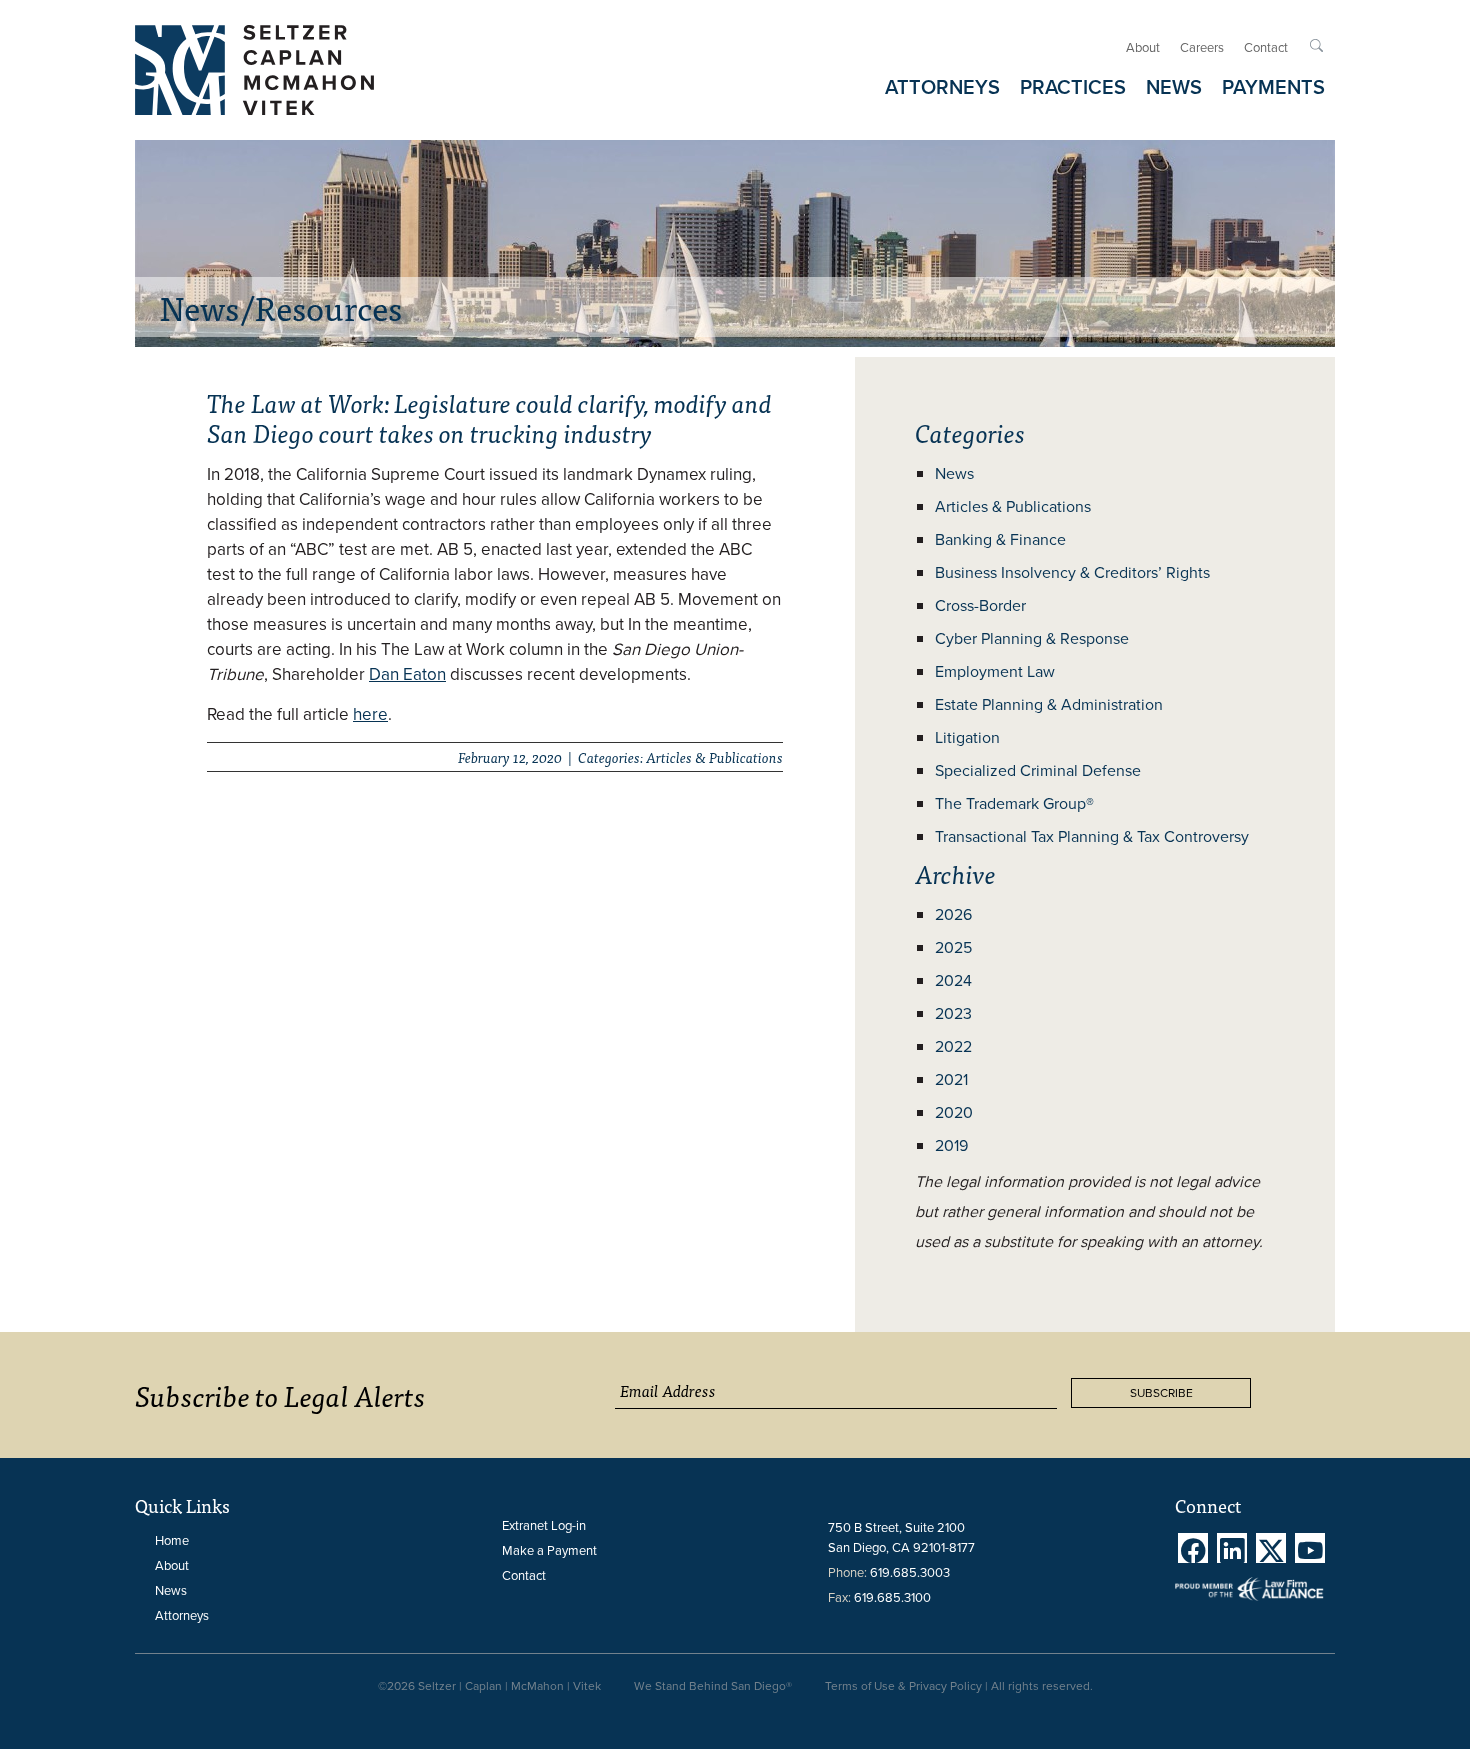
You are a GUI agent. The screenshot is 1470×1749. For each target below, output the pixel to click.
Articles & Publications (1013, 506)
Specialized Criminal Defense (1038, 770)
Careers (1202, 47)
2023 (953, 1013)
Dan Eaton (407, 674)
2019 (951, 1145)
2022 (953, 1046)
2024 (953, 980)
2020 (954, 1112)
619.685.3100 (892, 1597)
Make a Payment (549, 1550)
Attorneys (182, 1615)
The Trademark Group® (1014, 803)
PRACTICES (1073, 87)
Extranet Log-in (544, 1525)
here (370, 714)
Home (172, 1540)
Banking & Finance (1000, 539)
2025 (953, 947)
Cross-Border (980, 605)
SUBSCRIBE (1161, 1393)
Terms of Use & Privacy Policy (903, 1686)
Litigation (967, 737)
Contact (1266, 47)
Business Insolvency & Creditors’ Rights (1072, 572)
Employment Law (995, 671)
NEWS (1174, 87)
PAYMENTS (1273, 87)
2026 (953, 914)
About (1143, 47)
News (954, 473)
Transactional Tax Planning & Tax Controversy (1092, 836)
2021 (951, 1079)
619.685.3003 (910, 1572)
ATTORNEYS (942, 87)
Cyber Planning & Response (1032, 638)
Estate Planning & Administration (1049, 704)
